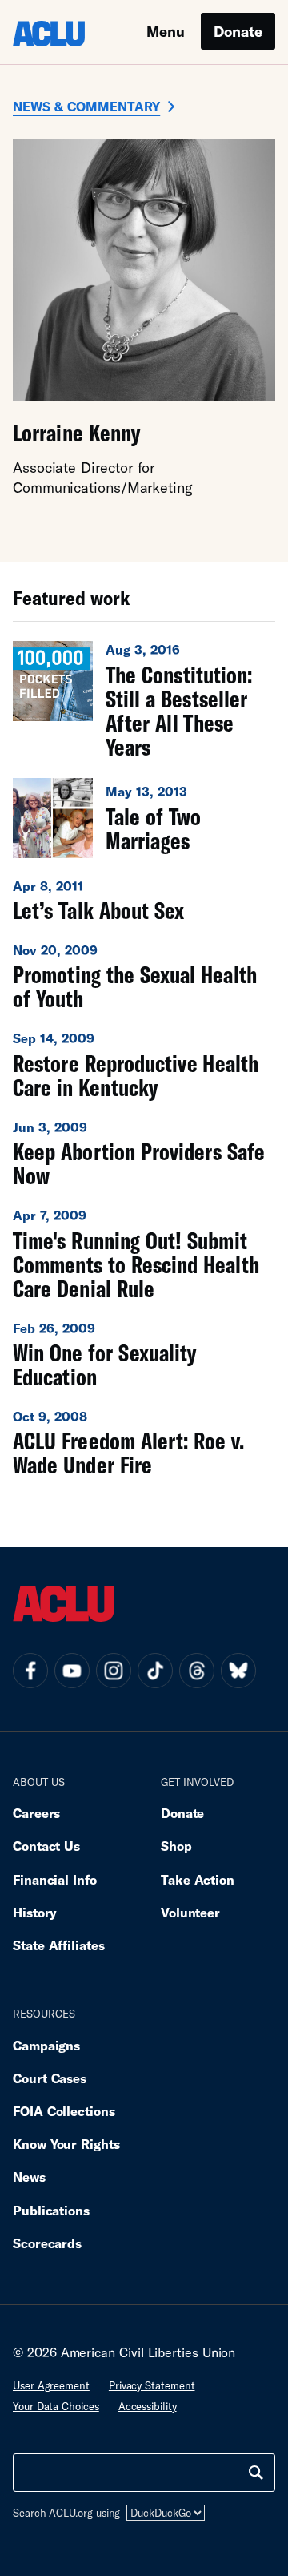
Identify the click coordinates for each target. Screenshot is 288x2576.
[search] (256, 2473)
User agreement (51, 2385)
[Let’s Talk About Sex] (144, 900)
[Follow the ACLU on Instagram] (114, 1671)
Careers (36, 1813)
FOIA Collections (64, 2111)
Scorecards (47, 2243)
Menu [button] (166, 31)
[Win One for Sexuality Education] (144, 1354)
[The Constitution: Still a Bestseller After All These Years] (144, 699)
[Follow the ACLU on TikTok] (155, 1671)
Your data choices (56, 2406)
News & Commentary (86, 106)
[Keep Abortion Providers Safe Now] (144, 1153)
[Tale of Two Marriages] (144, 818)
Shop (176, 1846)
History (35, 1912)
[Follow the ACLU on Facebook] (30, 1671)
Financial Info (55, 1879)
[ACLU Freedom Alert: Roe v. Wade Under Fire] (144, 1442)
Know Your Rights (66, 2144)
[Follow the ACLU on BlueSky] (238, 1671)
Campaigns (46, 2045)
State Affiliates (59, 1945)
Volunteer (190, 1912)
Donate (238, 31)
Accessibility (148, 2406)
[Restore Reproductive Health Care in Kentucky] (144, 1064)
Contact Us (46, 1846)
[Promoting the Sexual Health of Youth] (144, 976)
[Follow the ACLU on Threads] (197, 1671)
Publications (51, 2210)
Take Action (198, 1879)
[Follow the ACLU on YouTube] (72, 1671)
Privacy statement (152, 2385)
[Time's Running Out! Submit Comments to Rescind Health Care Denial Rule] (144, 1253)
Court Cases (50, 2078)
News (29, 2177)
